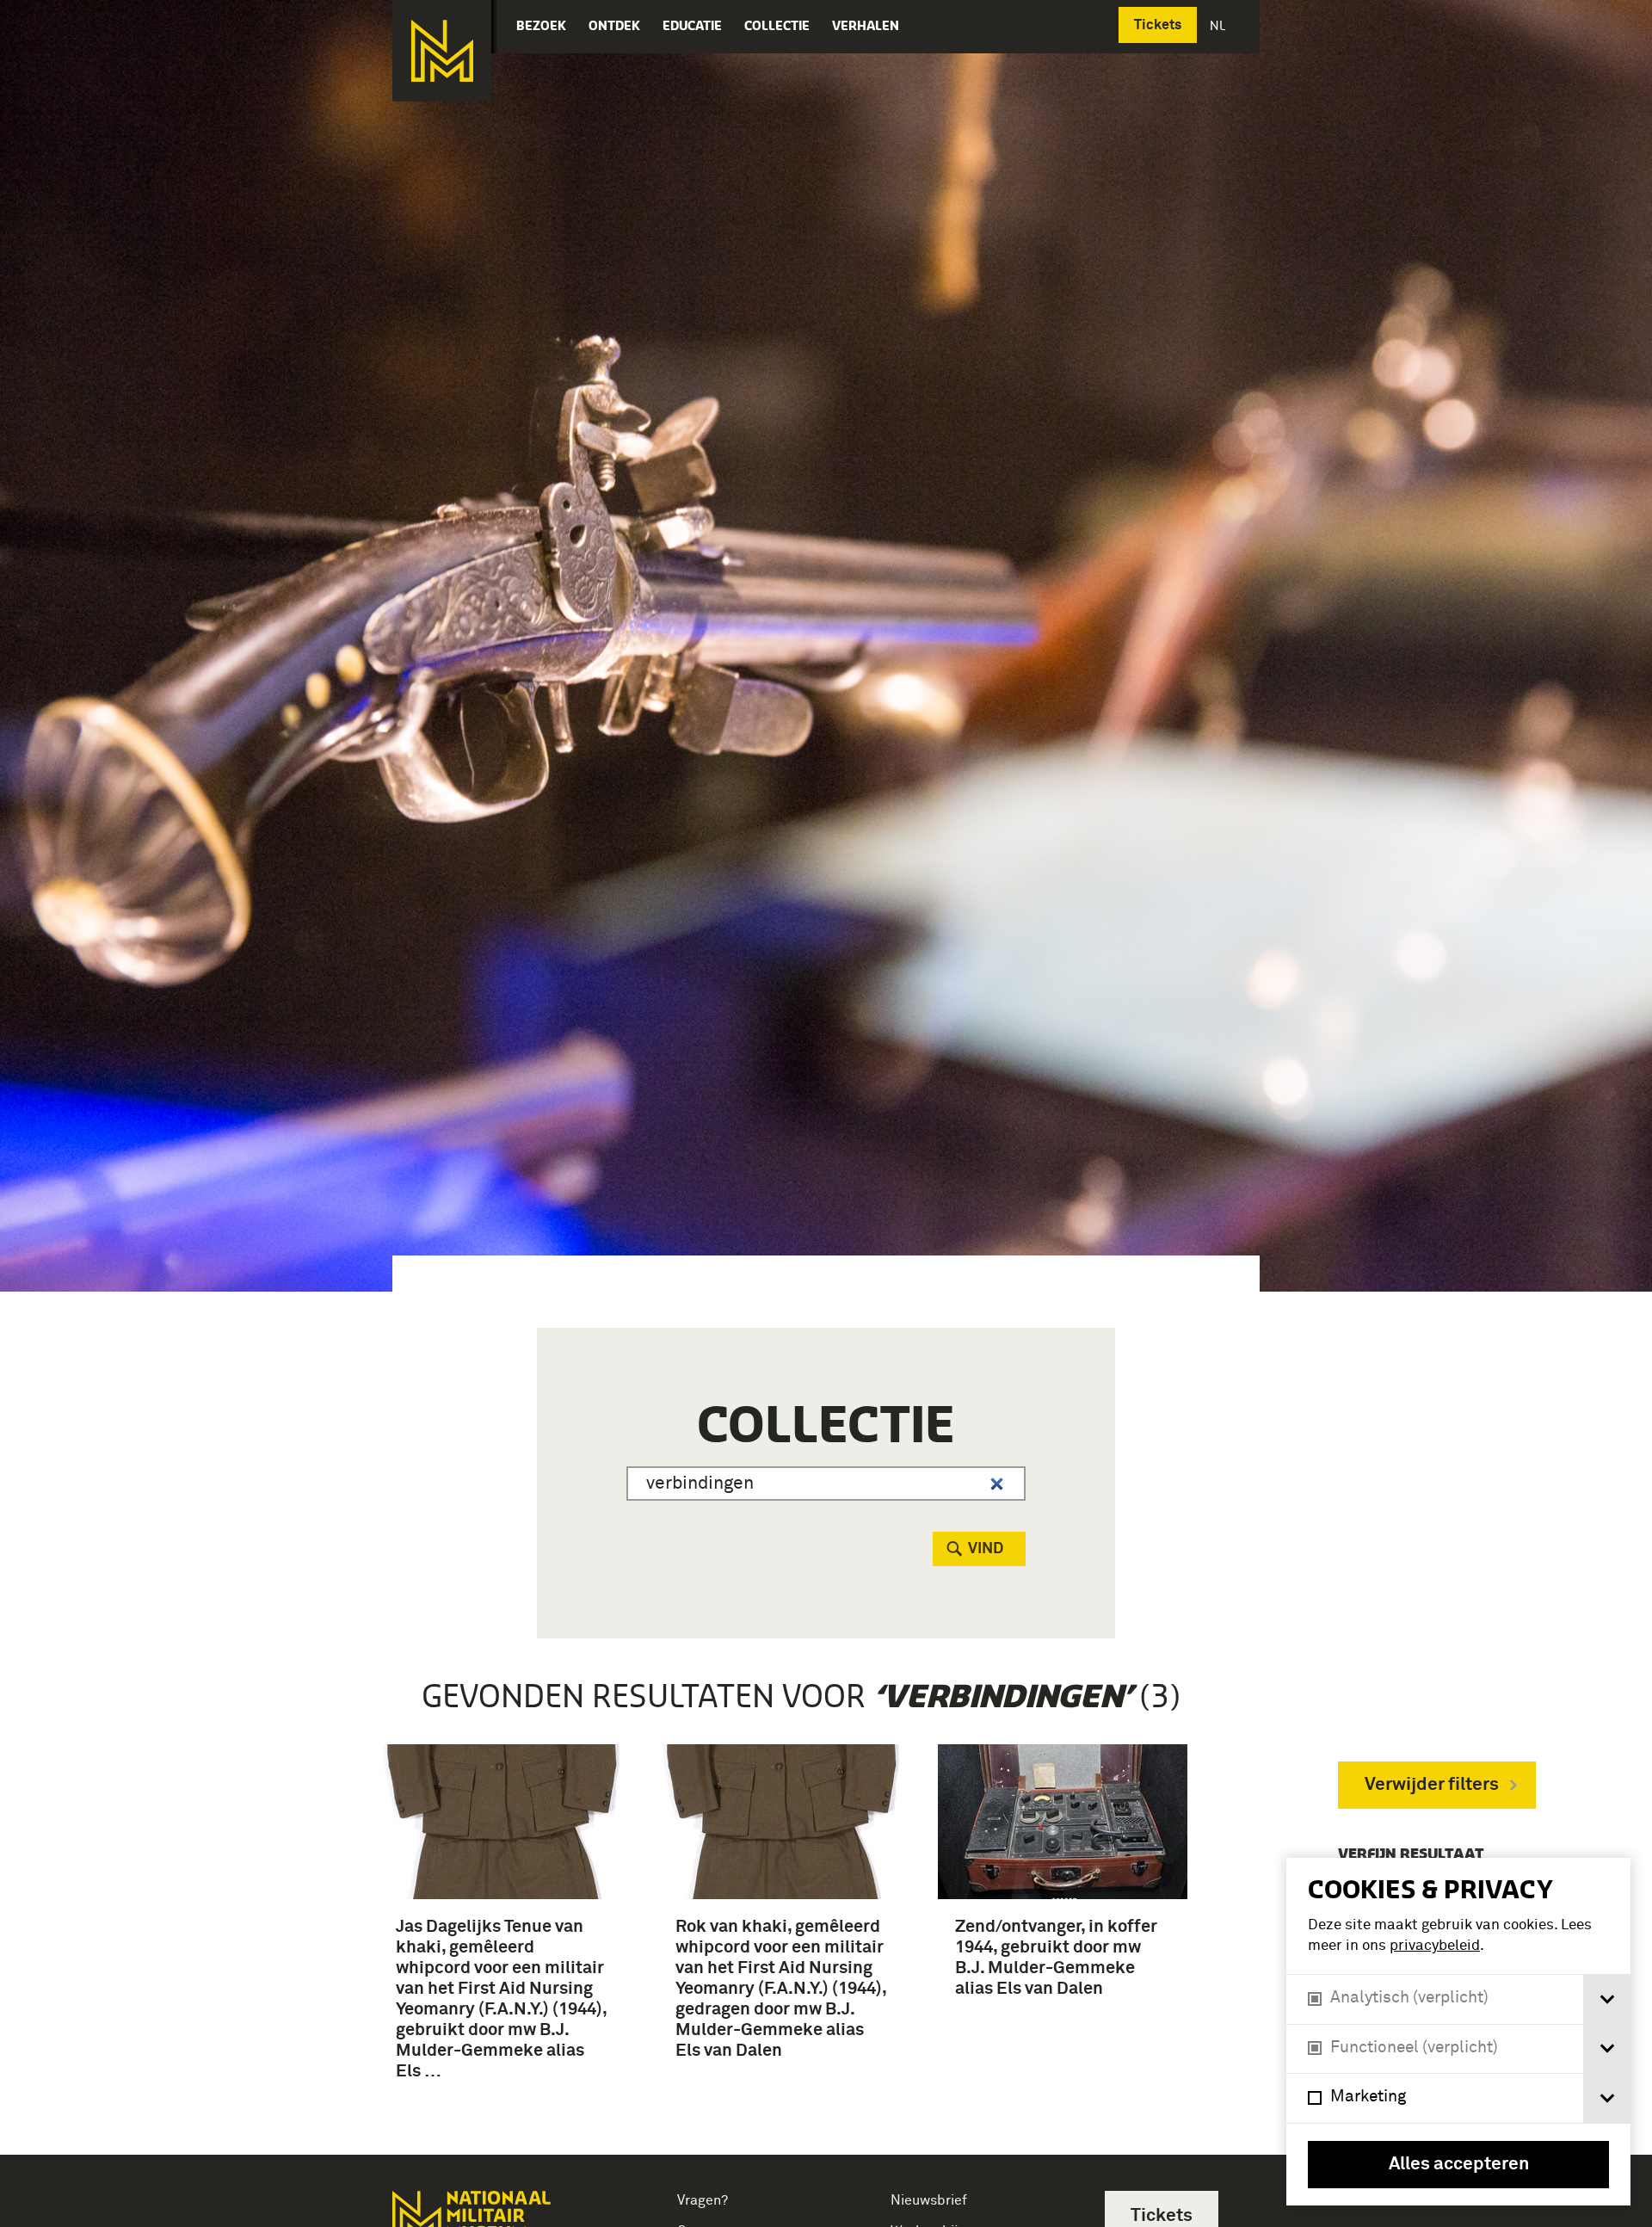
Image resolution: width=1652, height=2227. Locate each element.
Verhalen (866, 25)
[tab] (1607, 1999)
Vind (986, 1549)
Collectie (777, 25)
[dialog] (1458, 2032)
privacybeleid (1435, 1946)
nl (1219, 25)
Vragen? (703, 2200)
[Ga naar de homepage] (442, 51)
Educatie (692, 25)
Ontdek (614, 25)
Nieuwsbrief (929, 2200)
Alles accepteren (1459, 2165)
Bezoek (541, 25)
